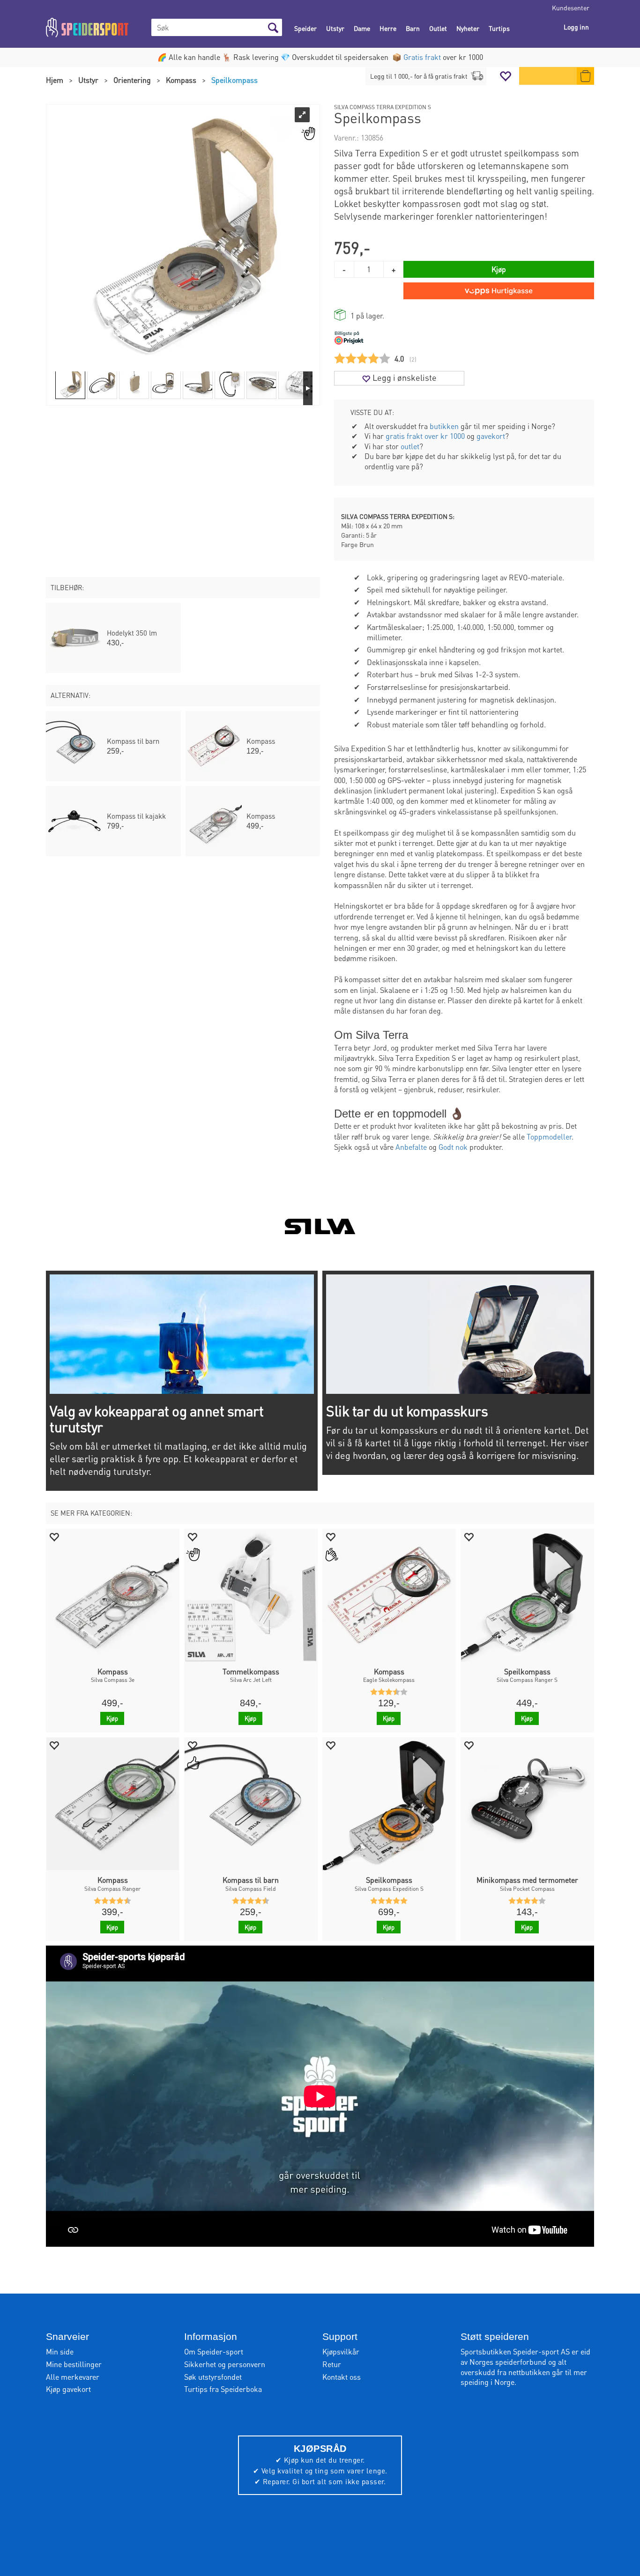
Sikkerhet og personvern (225, 2364)
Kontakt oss (342, 2377)
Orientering (132, 80)
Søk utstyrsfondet (213, 2377)
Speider (305, 28)
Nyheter (468, 28)
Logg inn (576, 27)
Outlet (438, 28)
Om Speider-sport (214, 2351)
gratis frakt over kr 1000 (425, 436)
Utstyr (335, 28)
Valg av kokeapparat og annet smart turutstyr (156, 1419)
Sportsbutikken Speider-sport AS (515, 2351)
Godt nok (453, 1147)
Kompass (181, 80)
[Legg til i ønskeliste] (54, 1536)
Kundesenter (571, 7)
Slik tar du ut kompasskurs (407, 1411)
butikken (444, 426)
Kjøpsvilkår (341, 2351)
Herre (388, 28)
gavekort (491, 436)
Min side (60, 2351)
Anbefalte (411, 1147)
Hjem (55, 80)
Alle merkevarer (73, 2377)
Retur (332, 2364)
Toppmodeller (549, 1136)
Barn (413, 28)
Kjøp (499, 269)
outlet (410, 446)
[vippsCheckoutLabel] (499, 291)
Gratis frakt (422, 57)
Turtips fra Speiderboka (223, 2389)
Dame (362, 28)
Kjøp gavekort (68, 2389)
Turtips (499, 28)
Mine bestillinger (74, 2364)
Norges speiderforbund (508, 2362)
